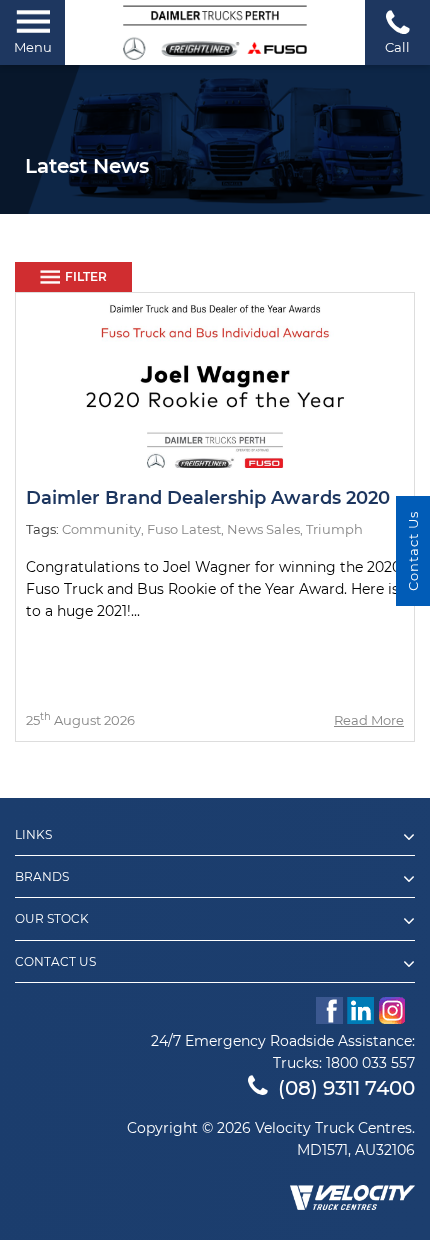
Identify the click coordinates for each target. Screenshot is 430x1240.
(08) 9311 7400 (346, 1088)
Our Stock (52, 919)
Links (33, 835)
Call (397, 47)
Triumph (334, 529)
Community (101, 529)
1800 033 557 (370, 1063)
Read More (369, 720)
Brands (42, 877)
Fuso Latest (184, 529)
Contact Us (55, 962)
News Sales (263, 529)
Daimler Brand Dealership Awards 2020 (208, 498)
